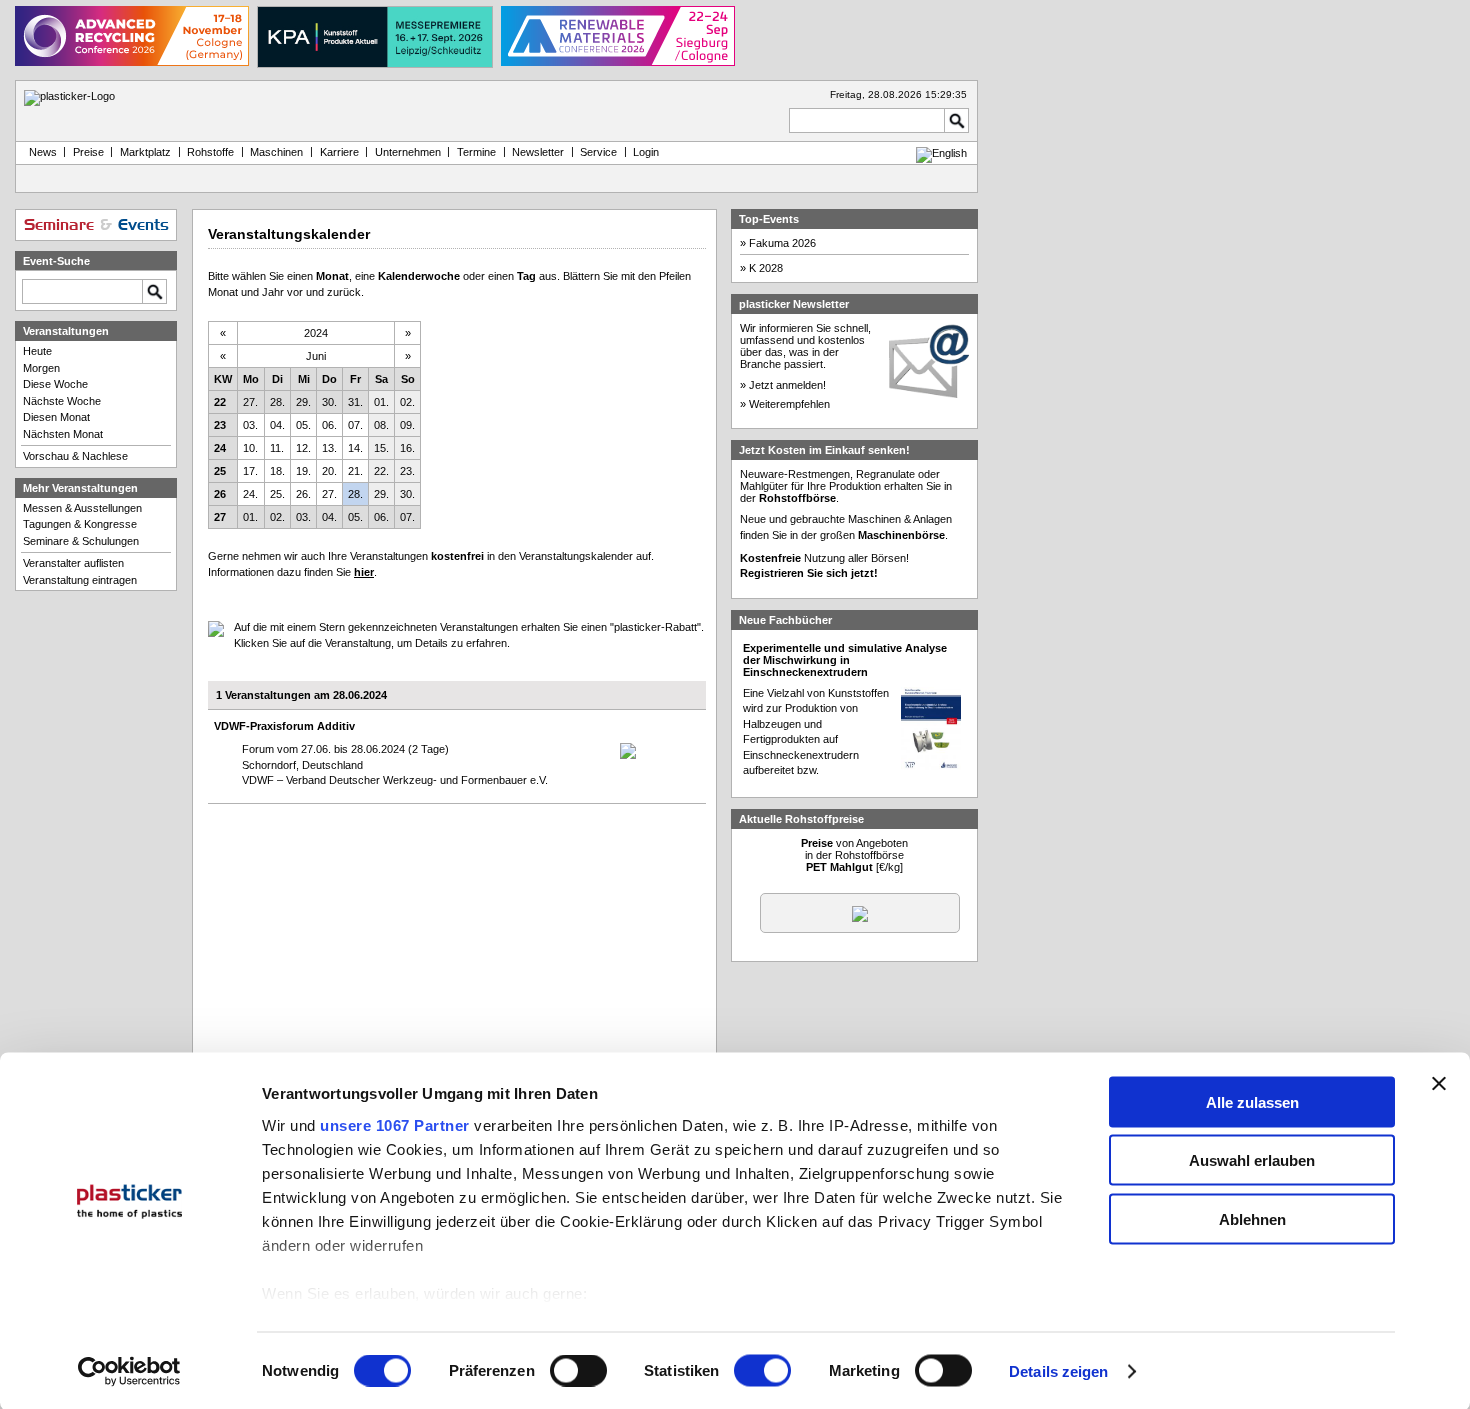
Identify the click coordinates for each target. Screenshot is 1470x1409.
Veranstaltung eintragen (80, 580)
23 (220, 425)
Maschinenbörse (901, 535)
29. (303, 402)
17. (250, 471)
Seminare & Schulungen (81, 541)
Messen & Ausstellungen (82, 508)
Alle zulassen (1252, 1101)
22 (220, 402)
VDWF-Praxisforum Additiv (284, 726)
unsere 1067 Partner (395, 1124)
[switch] (578, 1371)
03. (250, 425)
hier (364, 572)
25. (277, 494)
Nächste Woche (62, 401)
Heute (37, 351)
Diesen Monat (56, 417)
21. (355, 471)
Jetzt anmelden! (787, 385)
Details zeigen (1058, 1371)
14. (355, 448)
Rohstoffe (210, 152)
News (40, 152)
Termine (476, 152)
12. (303, 448)
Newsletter (538, 152)
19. (303, 471)
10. (250, 448)
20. (329, 471)
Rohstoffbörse (797, 498)
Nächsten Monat (63, 434)
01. (381, 402)
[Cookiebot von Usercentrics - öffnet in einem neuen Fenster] (129, 1372)
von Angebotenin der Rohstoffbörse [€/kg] (854, 855)
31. (355, 402)
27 (220, 517)
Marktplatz (145, 152)
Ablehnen (1252, 1218)
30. (329, 402)
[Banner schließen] (1439, 1083)
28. (277, 402)
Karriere (339, 152)
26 (220, 494)
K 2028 (766, 268)
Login (646, 152)
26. (303, 494)
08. (381, 425)
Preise (88, 152)
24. (250, 494)
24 (220, 448)
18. (277, 471)
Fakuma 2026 (782, 243)
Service (598, 152)
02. (407, 402)
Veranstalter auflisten (73, 563)
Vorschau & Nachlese (75, 456)
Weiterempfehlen (789, 404)
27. (250, 402)
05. (303, 425)
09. (407, 425)
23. (407, 471)
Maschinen (276, 152)
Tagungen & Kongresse (80, 524)
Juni (316, 356)
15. (381, 448)
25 (220, 471)
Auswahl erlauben (1252, 1160)
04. (277, 425)
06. (329, 425)
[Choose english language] (941, 153)
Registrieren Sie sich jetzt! (809, 573)
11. (277, 448)
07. (355, 425)
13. (329, 448)
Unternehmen (408, 152)
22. (381, 471)
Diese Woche (55, 384)
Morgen (41, 368)
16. (407, 448)
